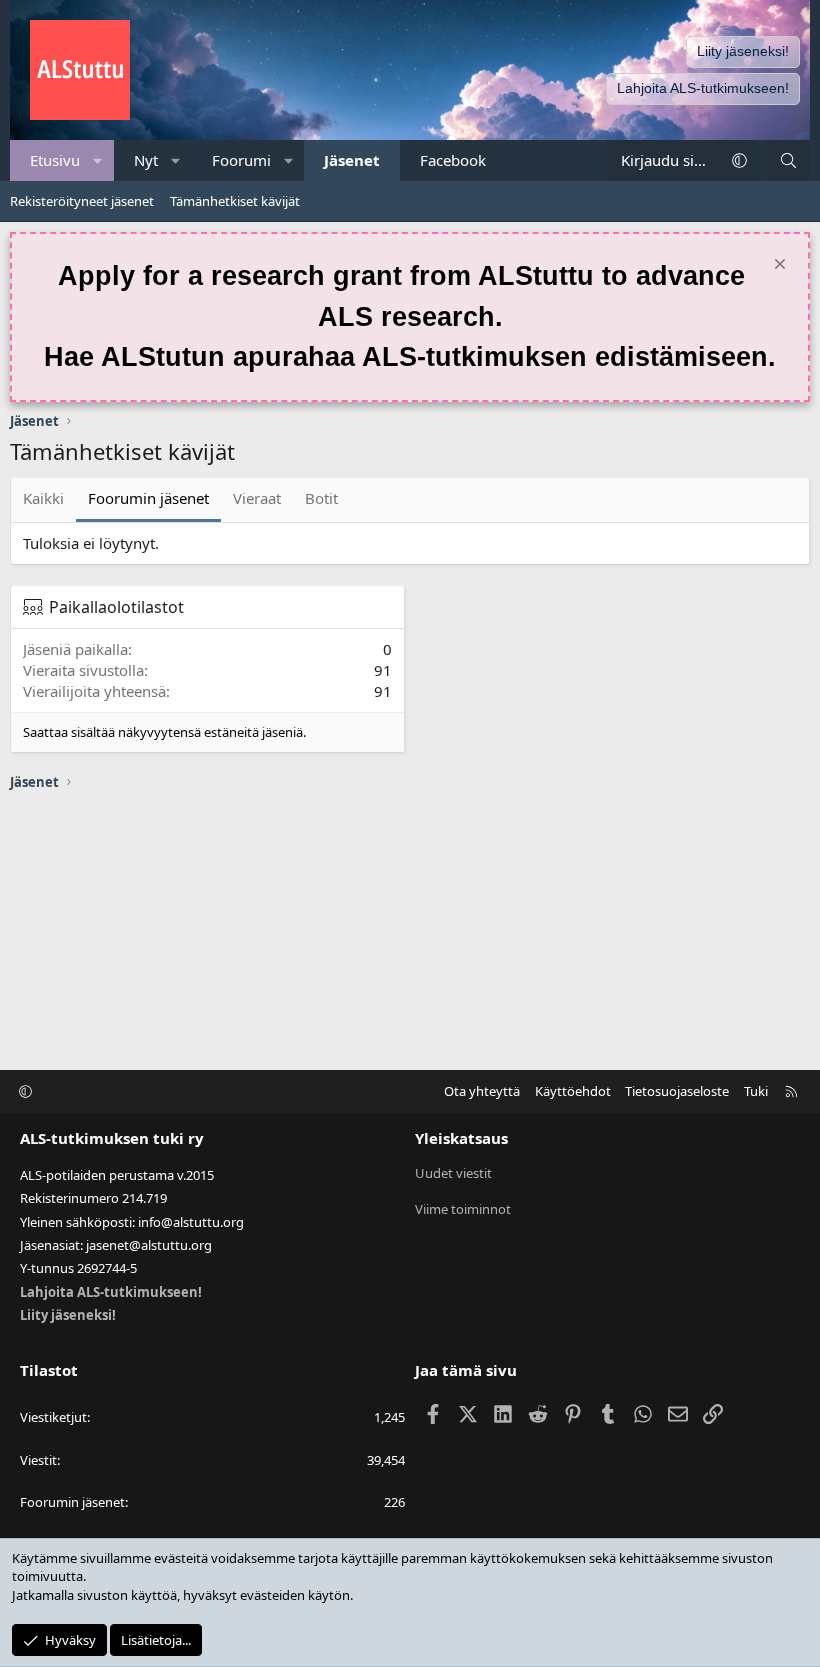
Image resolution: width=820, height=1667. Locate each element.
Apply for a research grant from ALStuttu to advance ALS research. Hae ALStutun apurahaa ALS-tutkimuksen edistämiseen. (410, 316)
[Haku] (788, 160)
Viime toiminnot (463, 1209)
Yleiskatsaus (461, 1138)
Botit (321, 498)
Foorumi (241, 160)
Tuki (756, 1091)
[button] (98, 160)
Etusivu (55, 160)
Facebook (453, 160)
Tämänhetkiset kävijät (235, 201)
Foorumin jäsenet (148, 498)
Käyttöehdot (573, 1091)
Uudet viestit (453, 1173)
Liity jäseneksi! (743, 51)
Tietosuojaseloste (677, 1091)
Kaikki (43, 498)
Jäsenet (352, 160)
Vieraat (257, 498)
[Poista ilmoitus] (777, 266)
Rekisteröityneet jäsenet (82, 201)
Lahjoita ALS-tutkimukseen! (703, 88)
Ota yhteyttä (482, 1091)
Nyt (146, 160)
